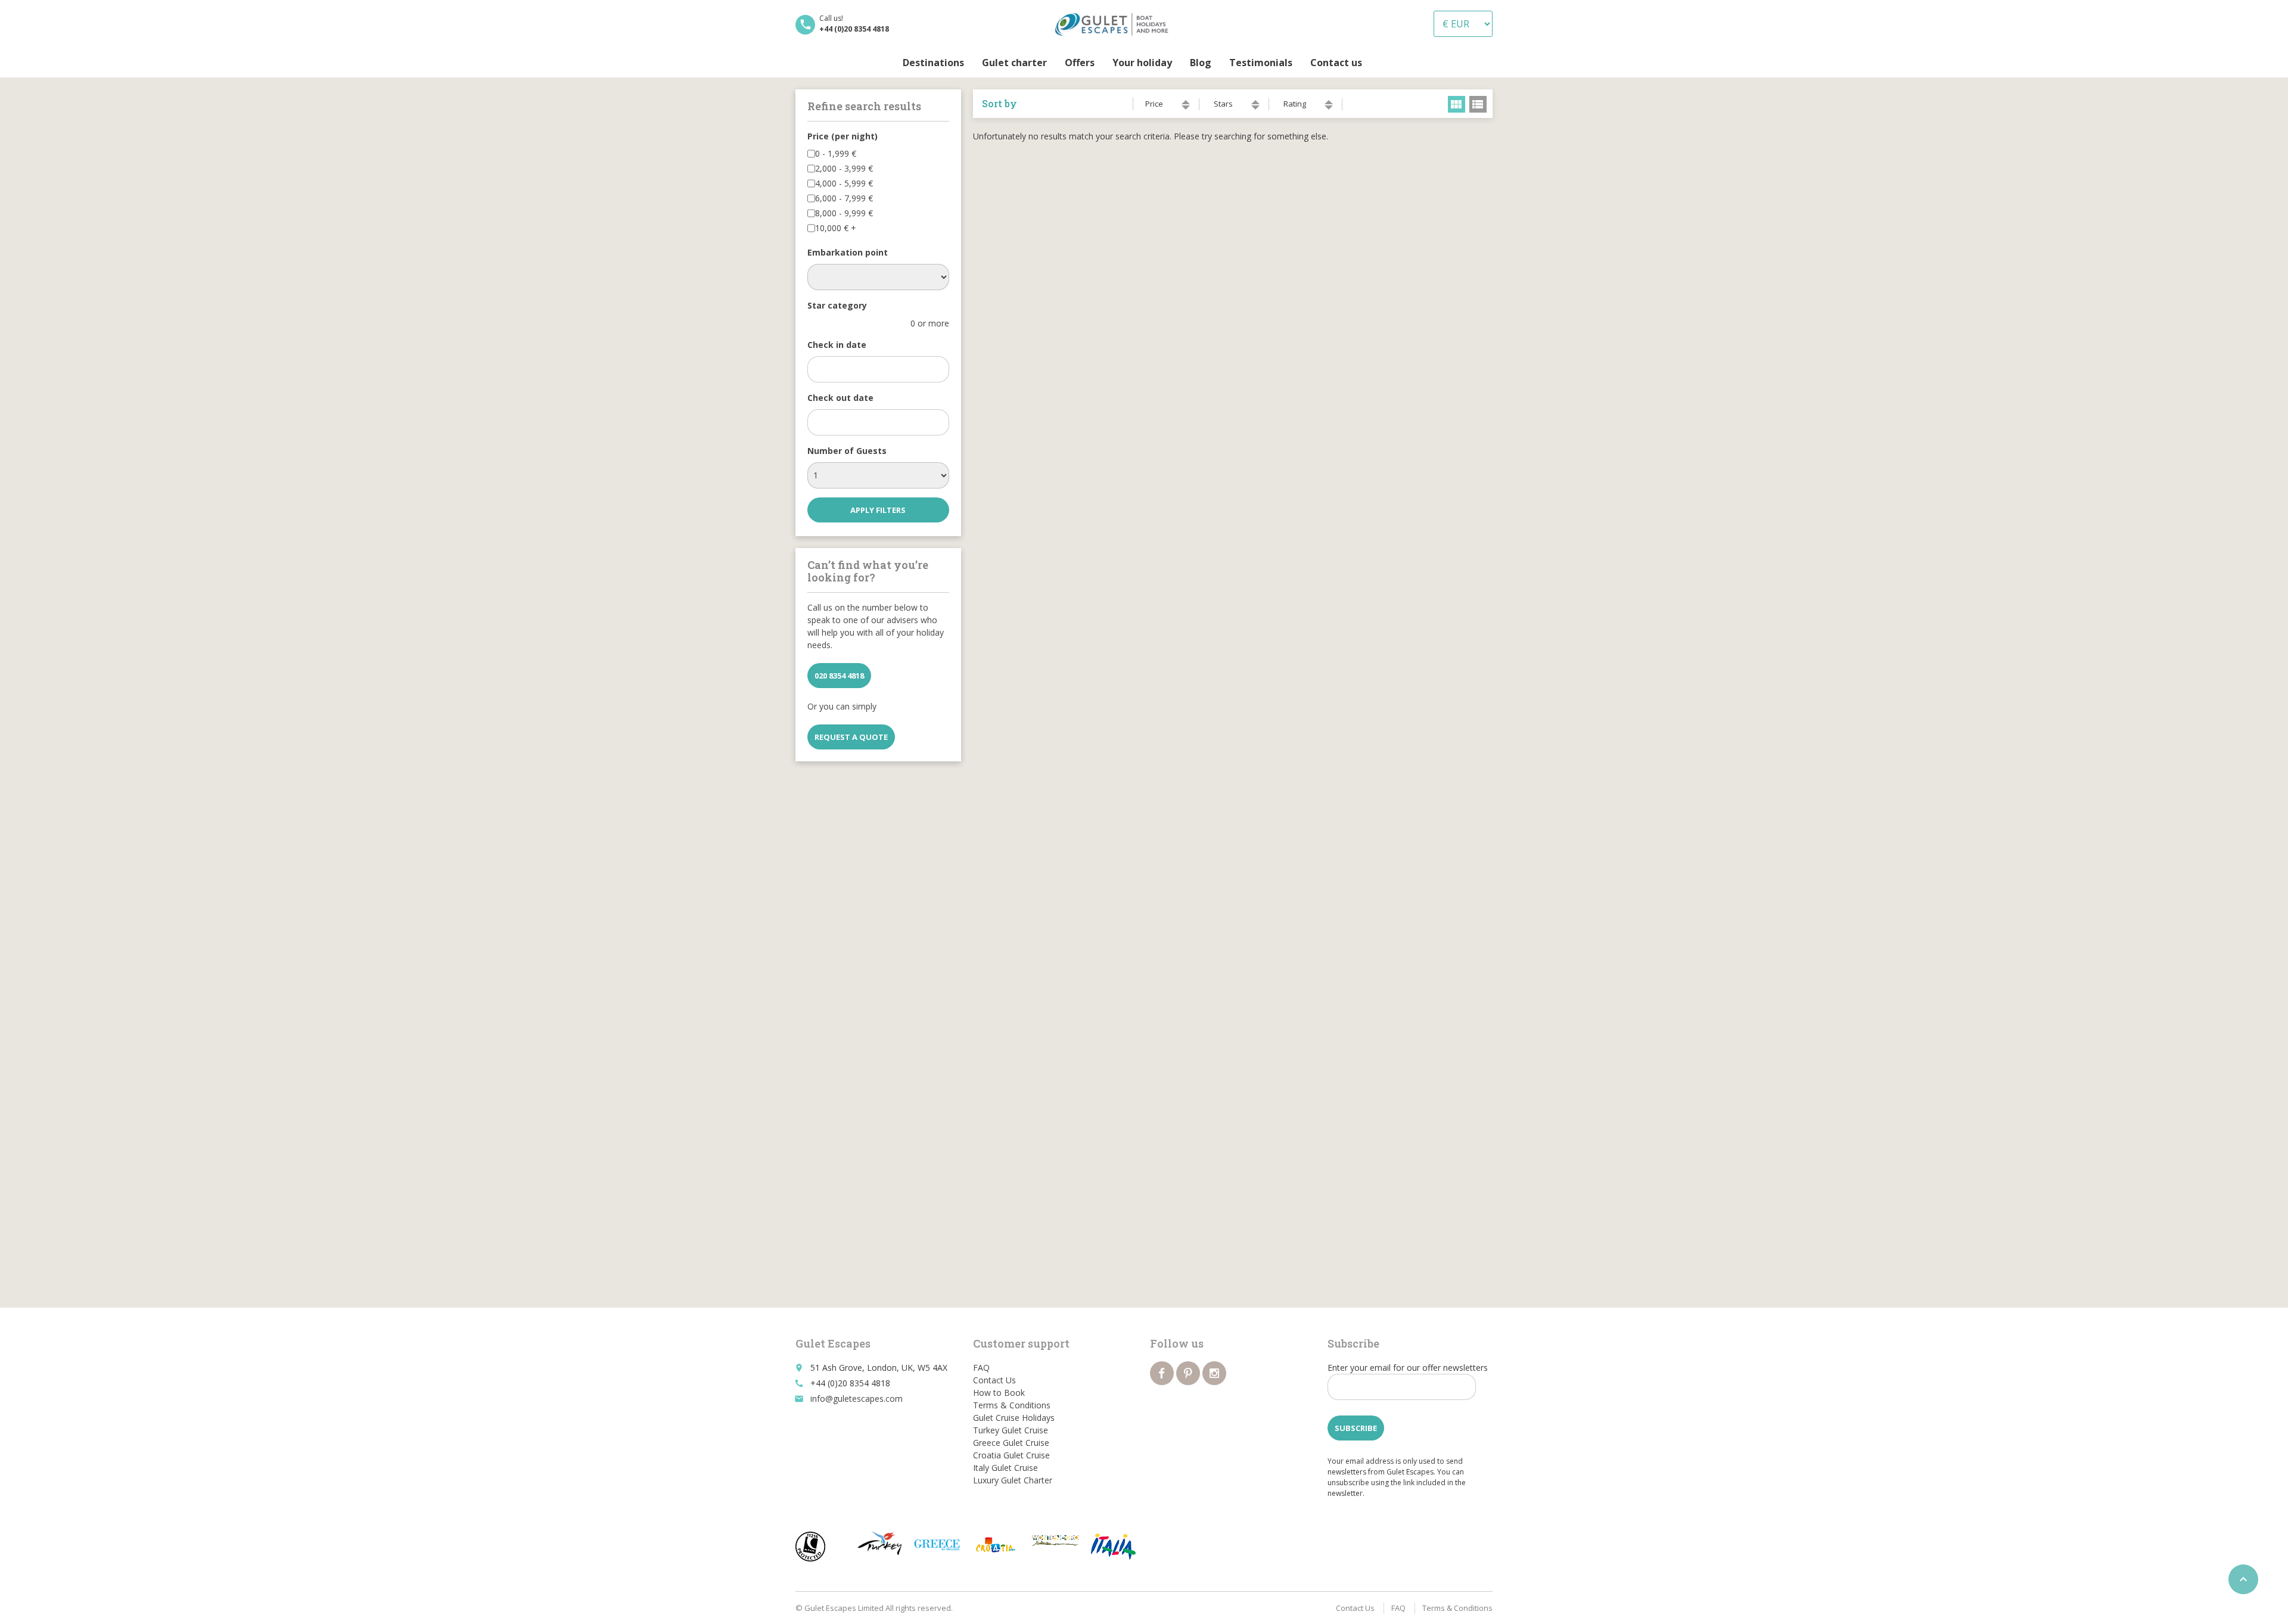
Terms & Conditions (1012, 1405)
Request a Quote (851, 737)
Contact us (1336, 63)
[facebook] (1162, 1373)
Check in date (837, 345)
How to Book (999, 1393)
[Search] (1380, 63)
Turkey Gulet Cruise (1011, 1430)
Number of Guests (847, 451)
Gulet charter (1014, 63)
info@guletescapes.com (857, 1399)
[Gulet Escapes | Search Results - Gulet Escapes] (1115, 24)
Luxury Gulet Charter (1013, 1480)
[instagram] (1214, 1373)
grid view (1457, 104)
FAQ (981, 1368)
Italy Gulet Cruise (1005, 1468)
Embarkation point (848, 252)
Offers (1080, 63)
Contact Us (994, 1380)
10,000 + (836, 228)
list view (1478, 104)
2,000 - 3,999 (844, 168)
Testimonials (1261, 63)
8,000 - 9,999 (844, 213)
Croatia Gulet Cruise (1011, 1455)
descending (1186, 108)
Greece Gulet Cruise (1011, 1443)
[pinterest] (1188, 1373)
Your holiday (1142, 63)
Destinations (933, 63)
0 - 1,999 (836, 153)
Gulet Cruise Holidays (1014, 1418)
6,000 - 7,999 (844, 198)
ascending (1186, 102)
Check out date (840, 398)
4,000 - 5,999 (844, 183)
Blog (1201, 63)
